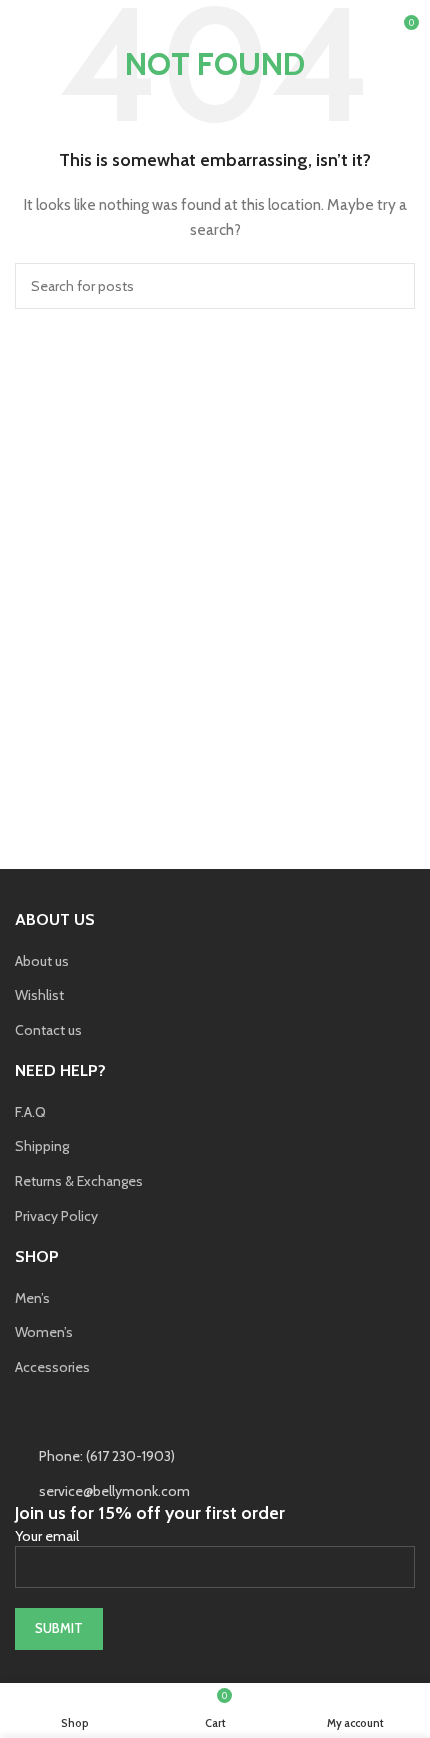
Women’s (44, 1332)
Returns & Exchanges (79, 1181)
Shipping (42, 1146)
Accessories (52, 1367)
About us (42, 961)
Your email (47, 1536)
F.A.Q (30, 1112)
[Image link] (165, 1421)
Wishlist (39, 995)
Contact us (48, 1030)
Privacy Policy (56, 1216)
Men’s (32, 1298)
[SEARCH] (392, 286)
